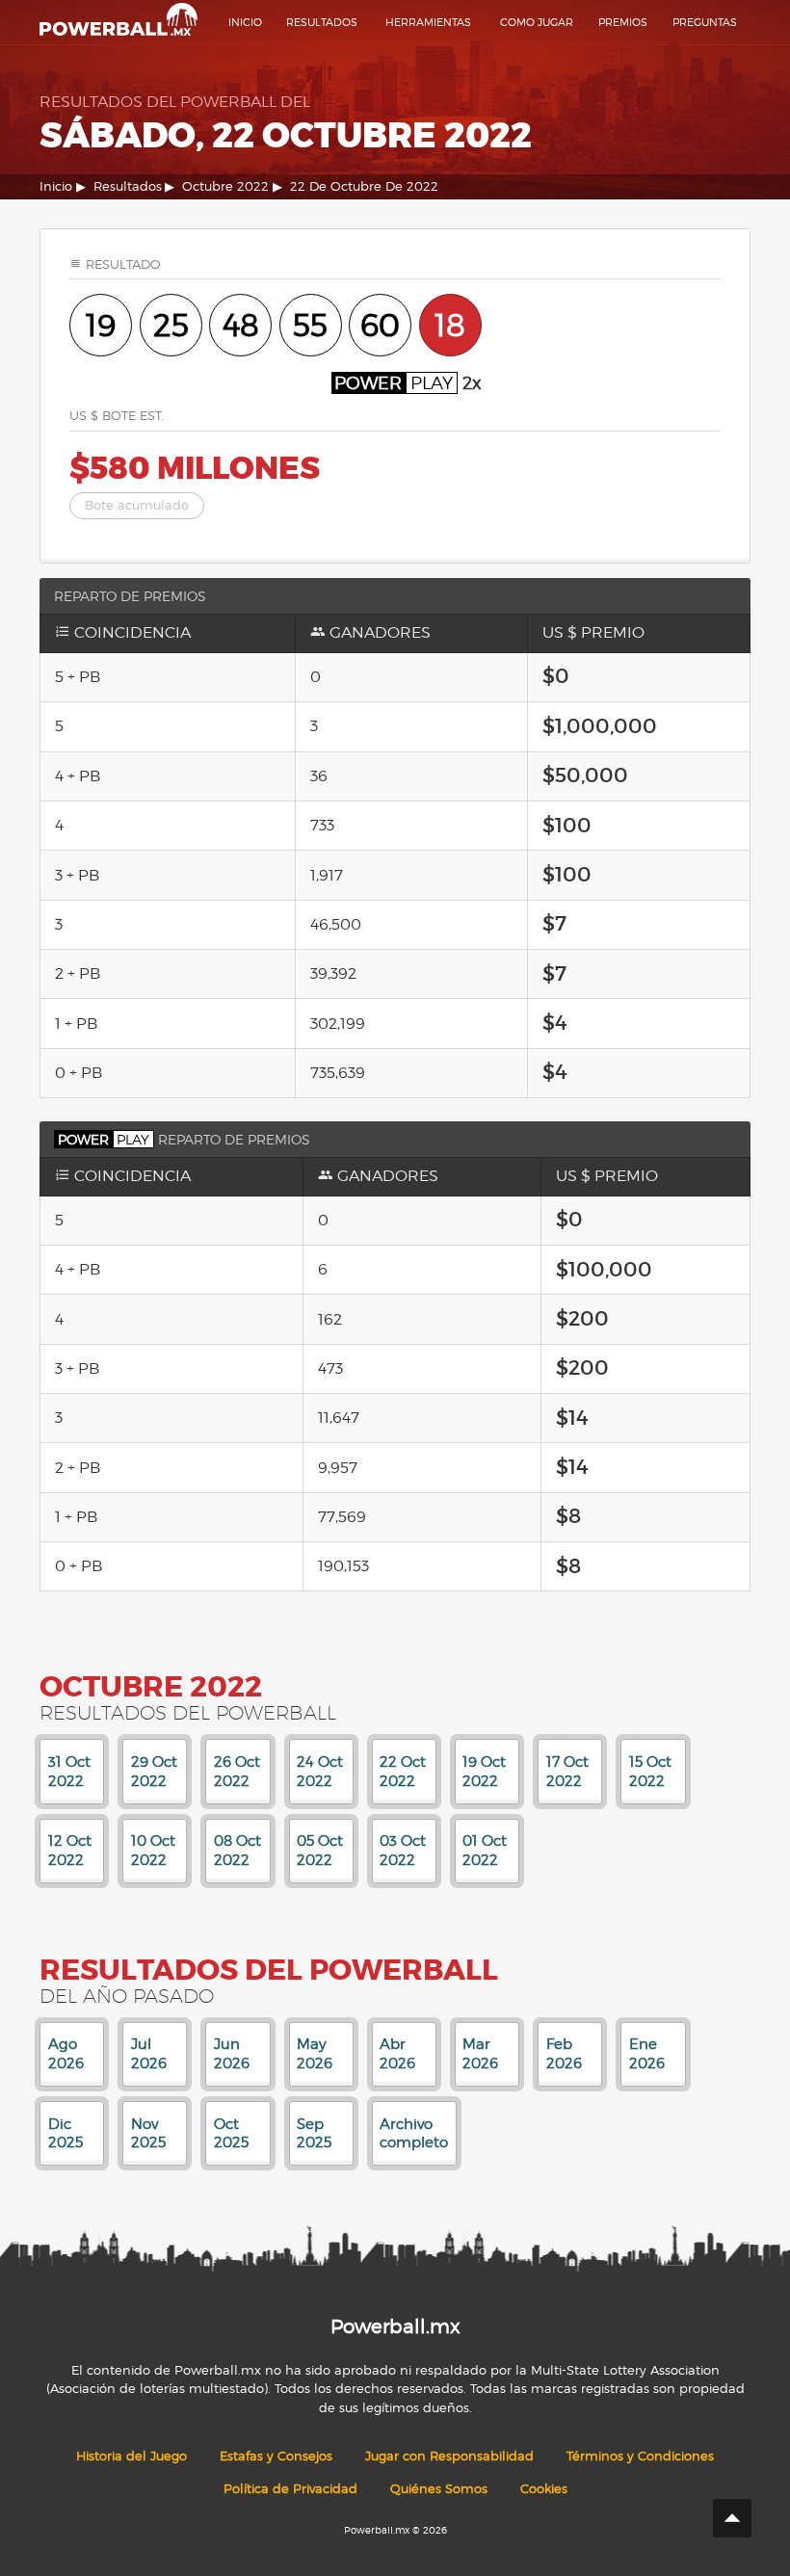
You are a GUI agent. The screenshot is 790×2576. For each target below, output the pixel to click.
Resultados (322, 22)
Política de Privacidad (290, 2489)
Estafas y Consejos (276, 2456)
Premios (623, 22)
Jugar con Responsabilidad (449, 2456)
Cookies (544, 2489)
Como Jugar (537, 22)
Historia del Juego (132, 2456)
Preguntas (705, 22)
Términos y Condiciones (640, 2456)
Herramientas (428, 22)
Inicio (245, 22)
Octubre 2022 (225, 186)
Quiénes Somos (439, 2489)
